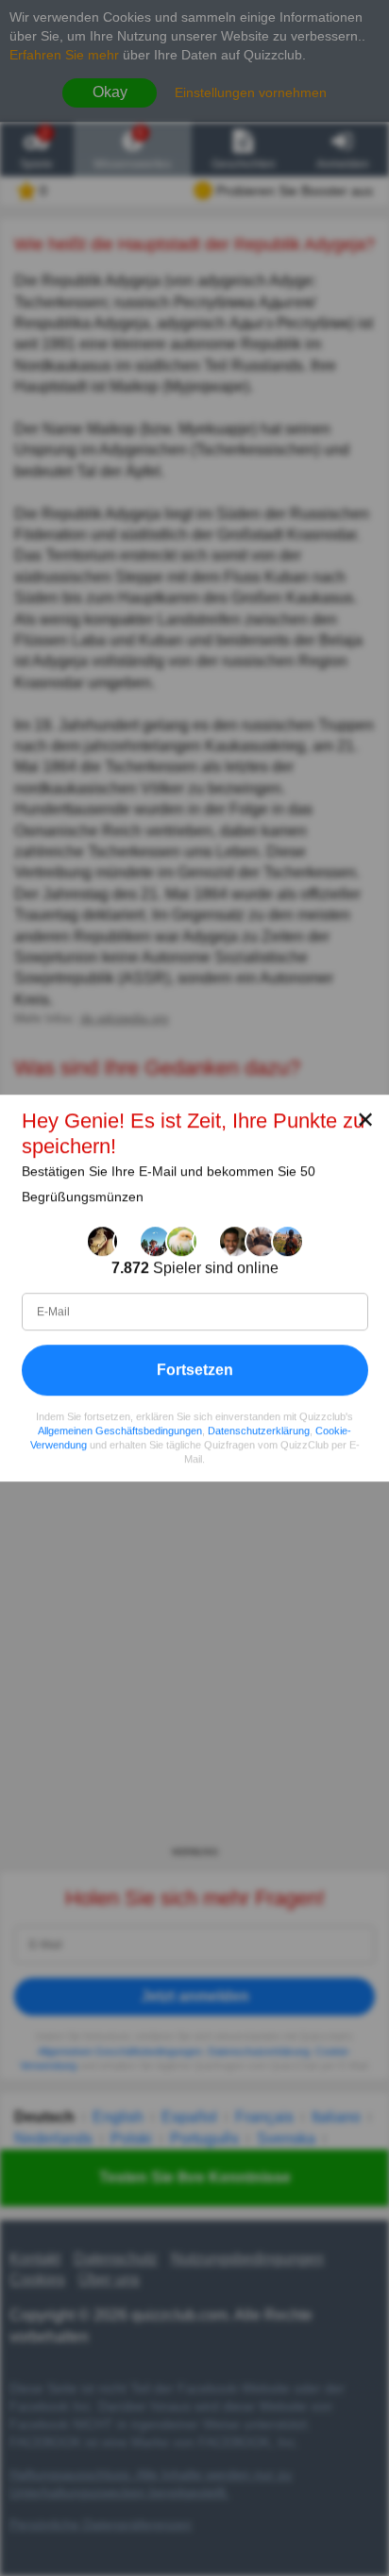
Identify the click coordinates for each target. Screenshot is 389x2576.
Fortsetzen (195, 1370)
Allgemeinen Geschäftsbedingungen (120, 1430)
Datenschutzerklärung (259, 1430)
